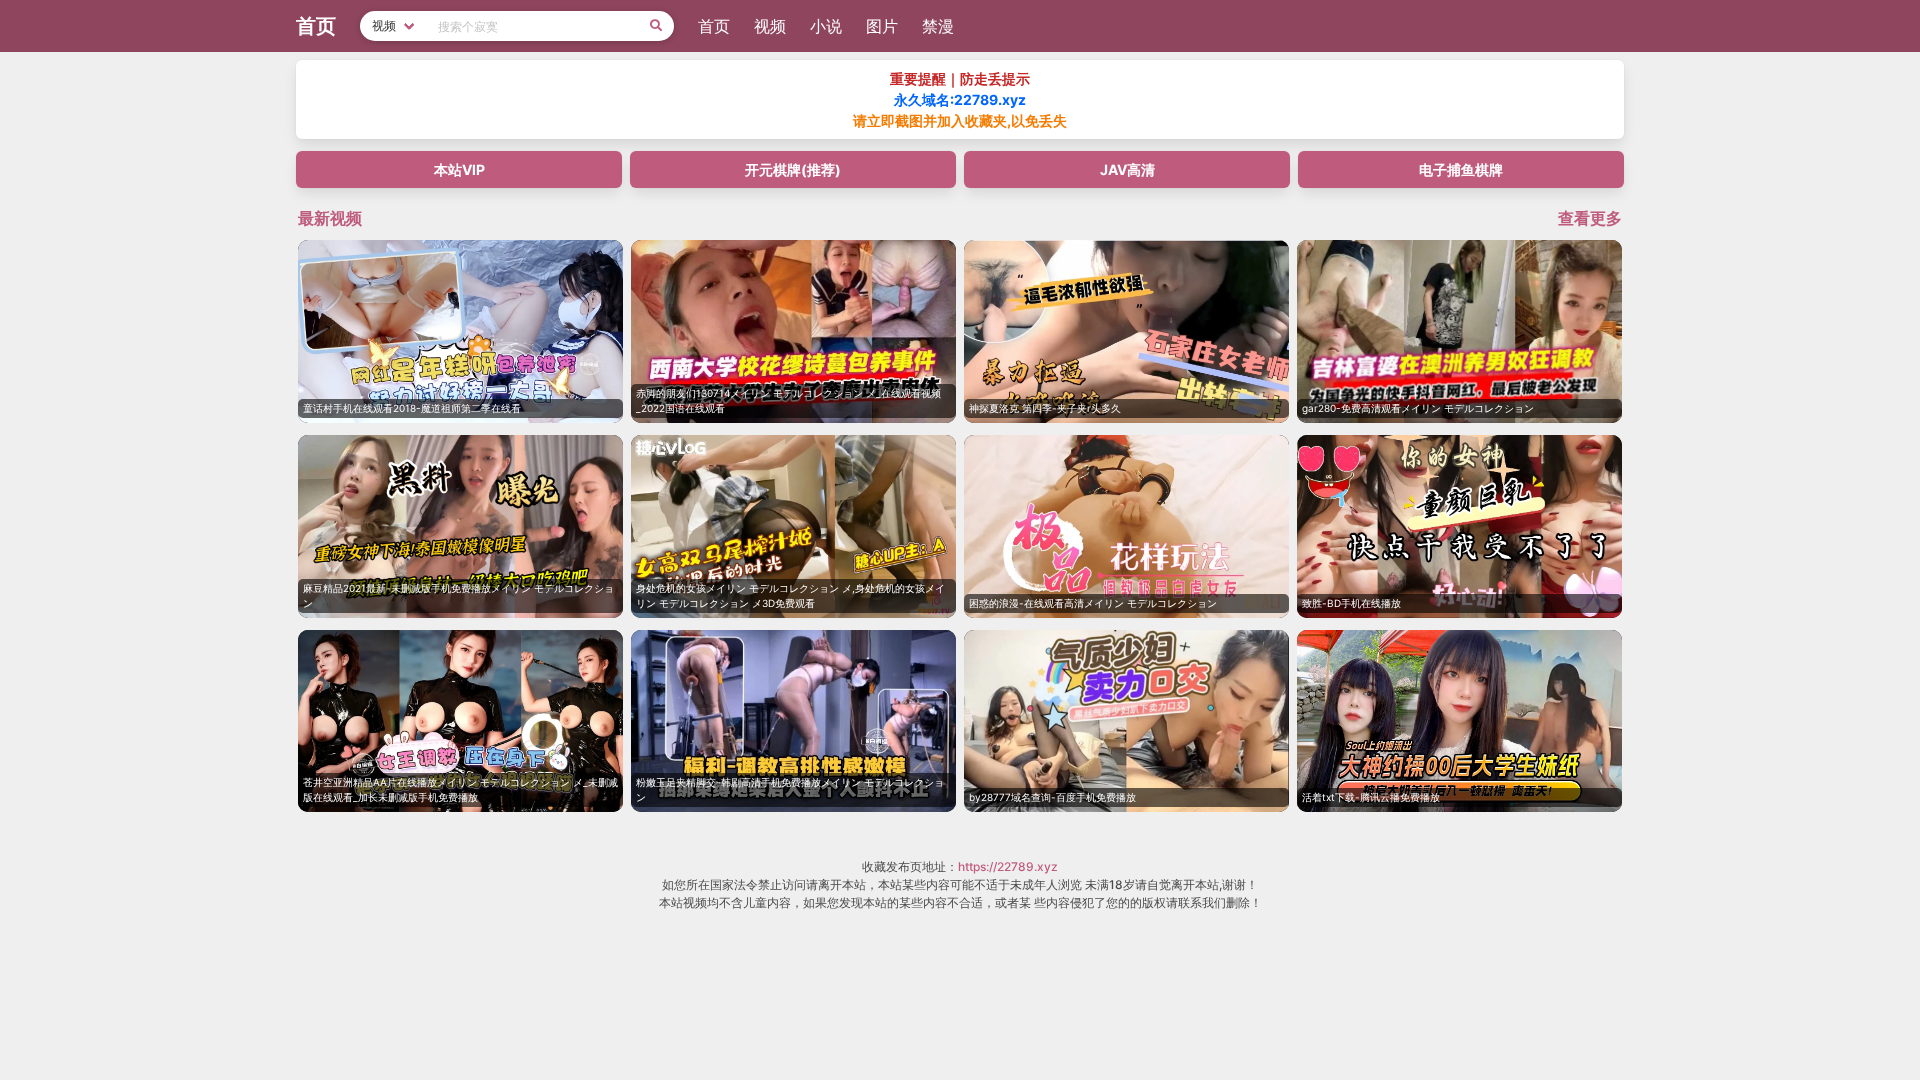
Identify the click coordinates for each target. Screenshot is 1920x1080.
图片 (882, 26)
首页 (714, 26)
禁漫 (938, 26)
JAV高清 (1127, 169)
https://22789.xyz (1008, 866)
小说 (826, 26)
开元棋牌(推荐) (793, 169)
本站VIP (459, 169)
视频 (770, 26)
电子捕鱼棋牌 (1461, 169)
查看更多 (1590, 218)
